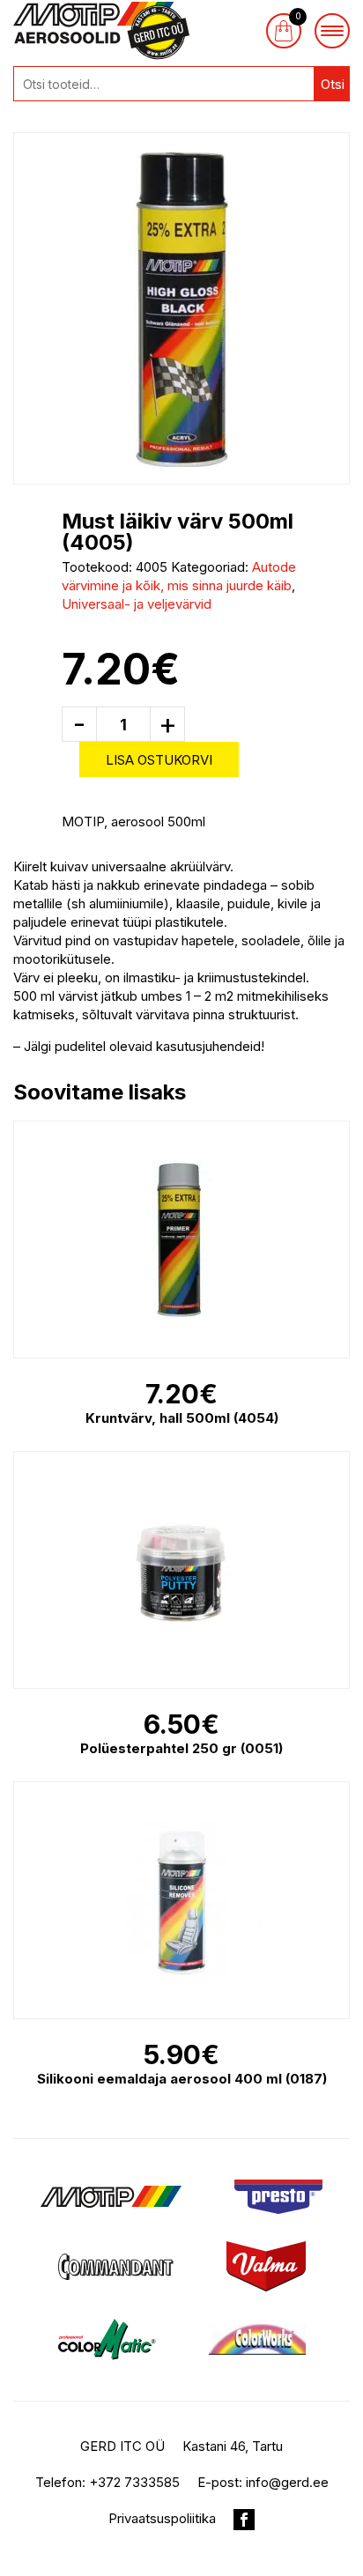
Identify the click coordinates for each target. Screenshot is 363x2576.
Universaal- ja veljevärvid (137, 604)
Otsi (333, 84)
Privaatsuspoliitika (162, 2518)
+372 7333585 (134, 2482)
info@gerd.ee (287, 2482)
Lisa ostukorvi (159, 760)
